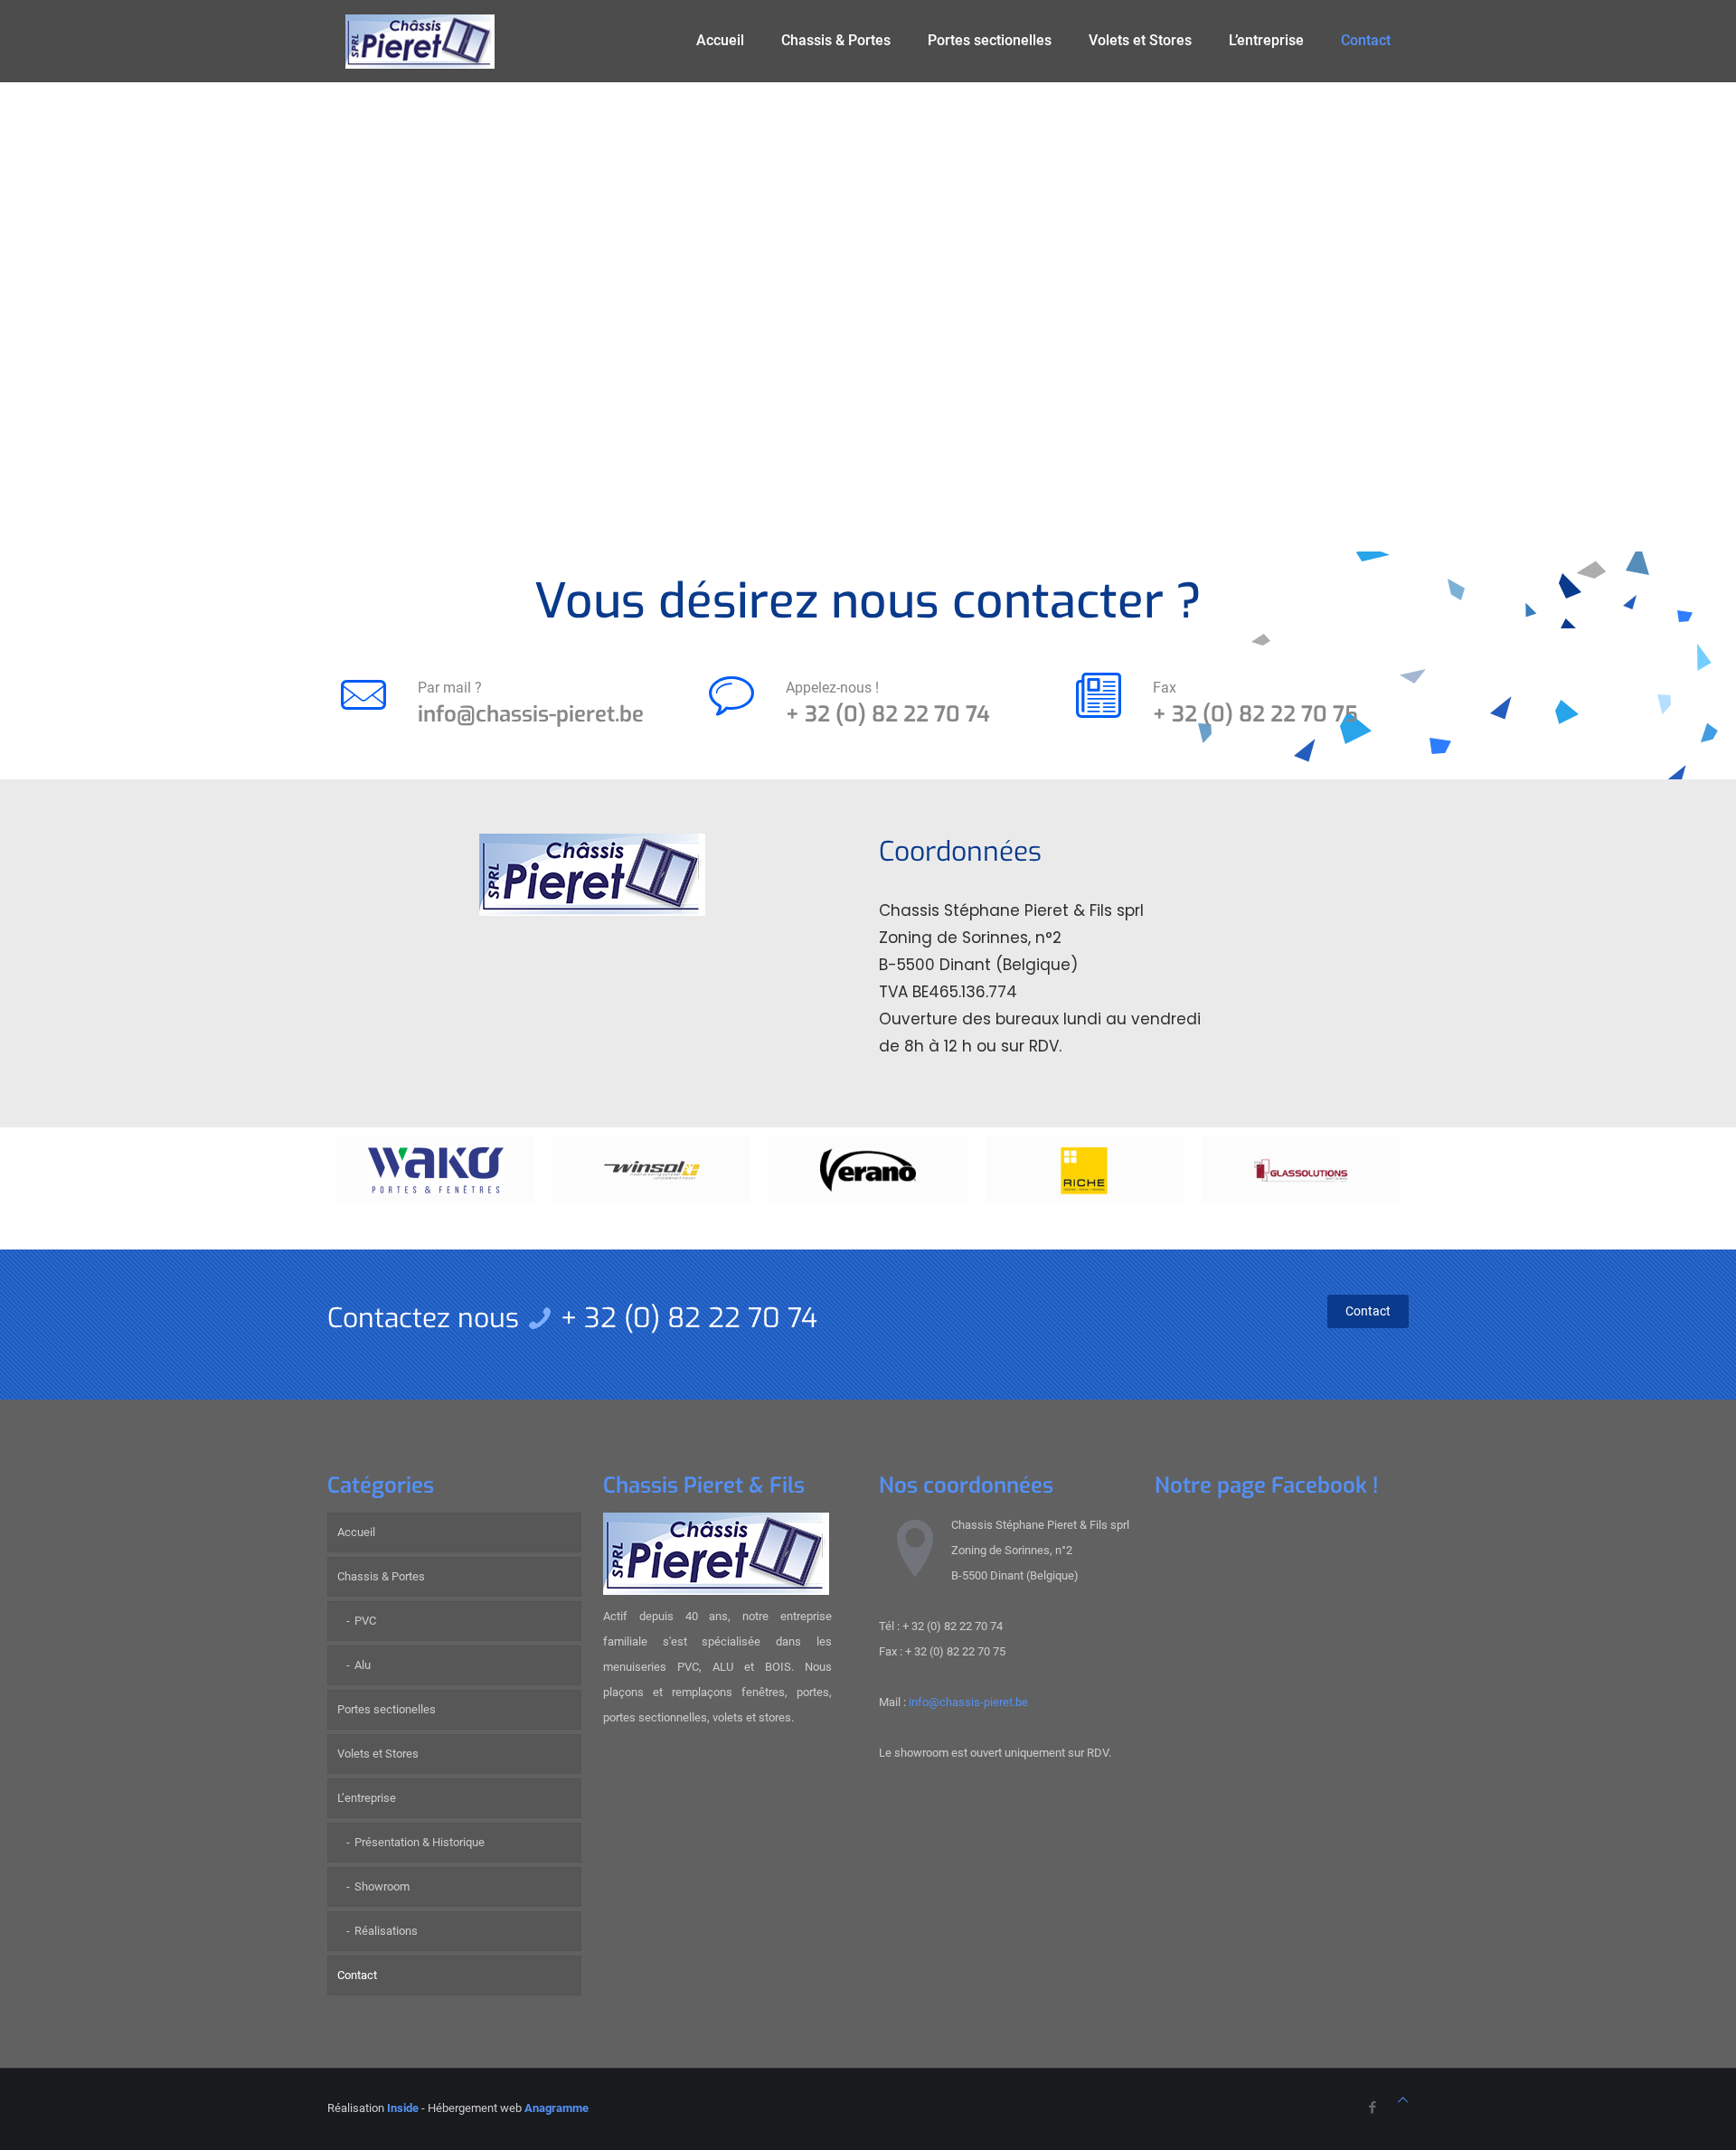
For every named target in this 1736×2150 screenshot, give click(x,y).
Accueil (356, 1532)
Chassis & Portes (381, 1576)
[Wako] (435, 1170)
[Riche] (1085, 1170)
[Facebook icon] (1372, 2108)
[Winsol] (651, 1170)
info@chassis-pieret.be (531, 714)
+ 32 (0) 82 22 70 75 (1255, 714)
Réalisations (386, 1931)
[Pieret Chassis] (420, 41)
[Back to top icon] (1403, 2100)
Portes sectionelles (387, 1709)
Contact (357, 1975)
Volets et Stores (378, 1754)
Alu (363, 1665)
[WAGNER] (1301, 1170)
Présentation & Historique (420, 1842)
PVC (365, 1621)
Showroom (382, 1886)
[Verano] (868, 1170)
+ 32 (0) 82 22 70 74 (888, 714)
